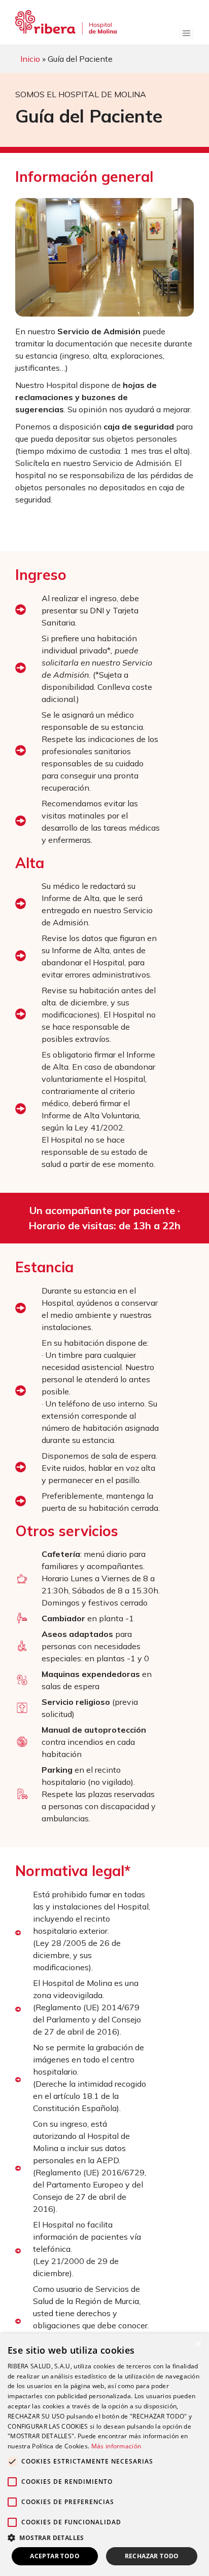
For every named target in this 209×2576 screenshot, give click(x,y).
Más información (116, 2446)
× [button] (198, 2344)
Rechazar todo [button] (152, 2556)
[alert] (104, 2455)
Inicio (30, 59)
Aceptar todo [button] (55, 2556)
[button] (104, 2538)
